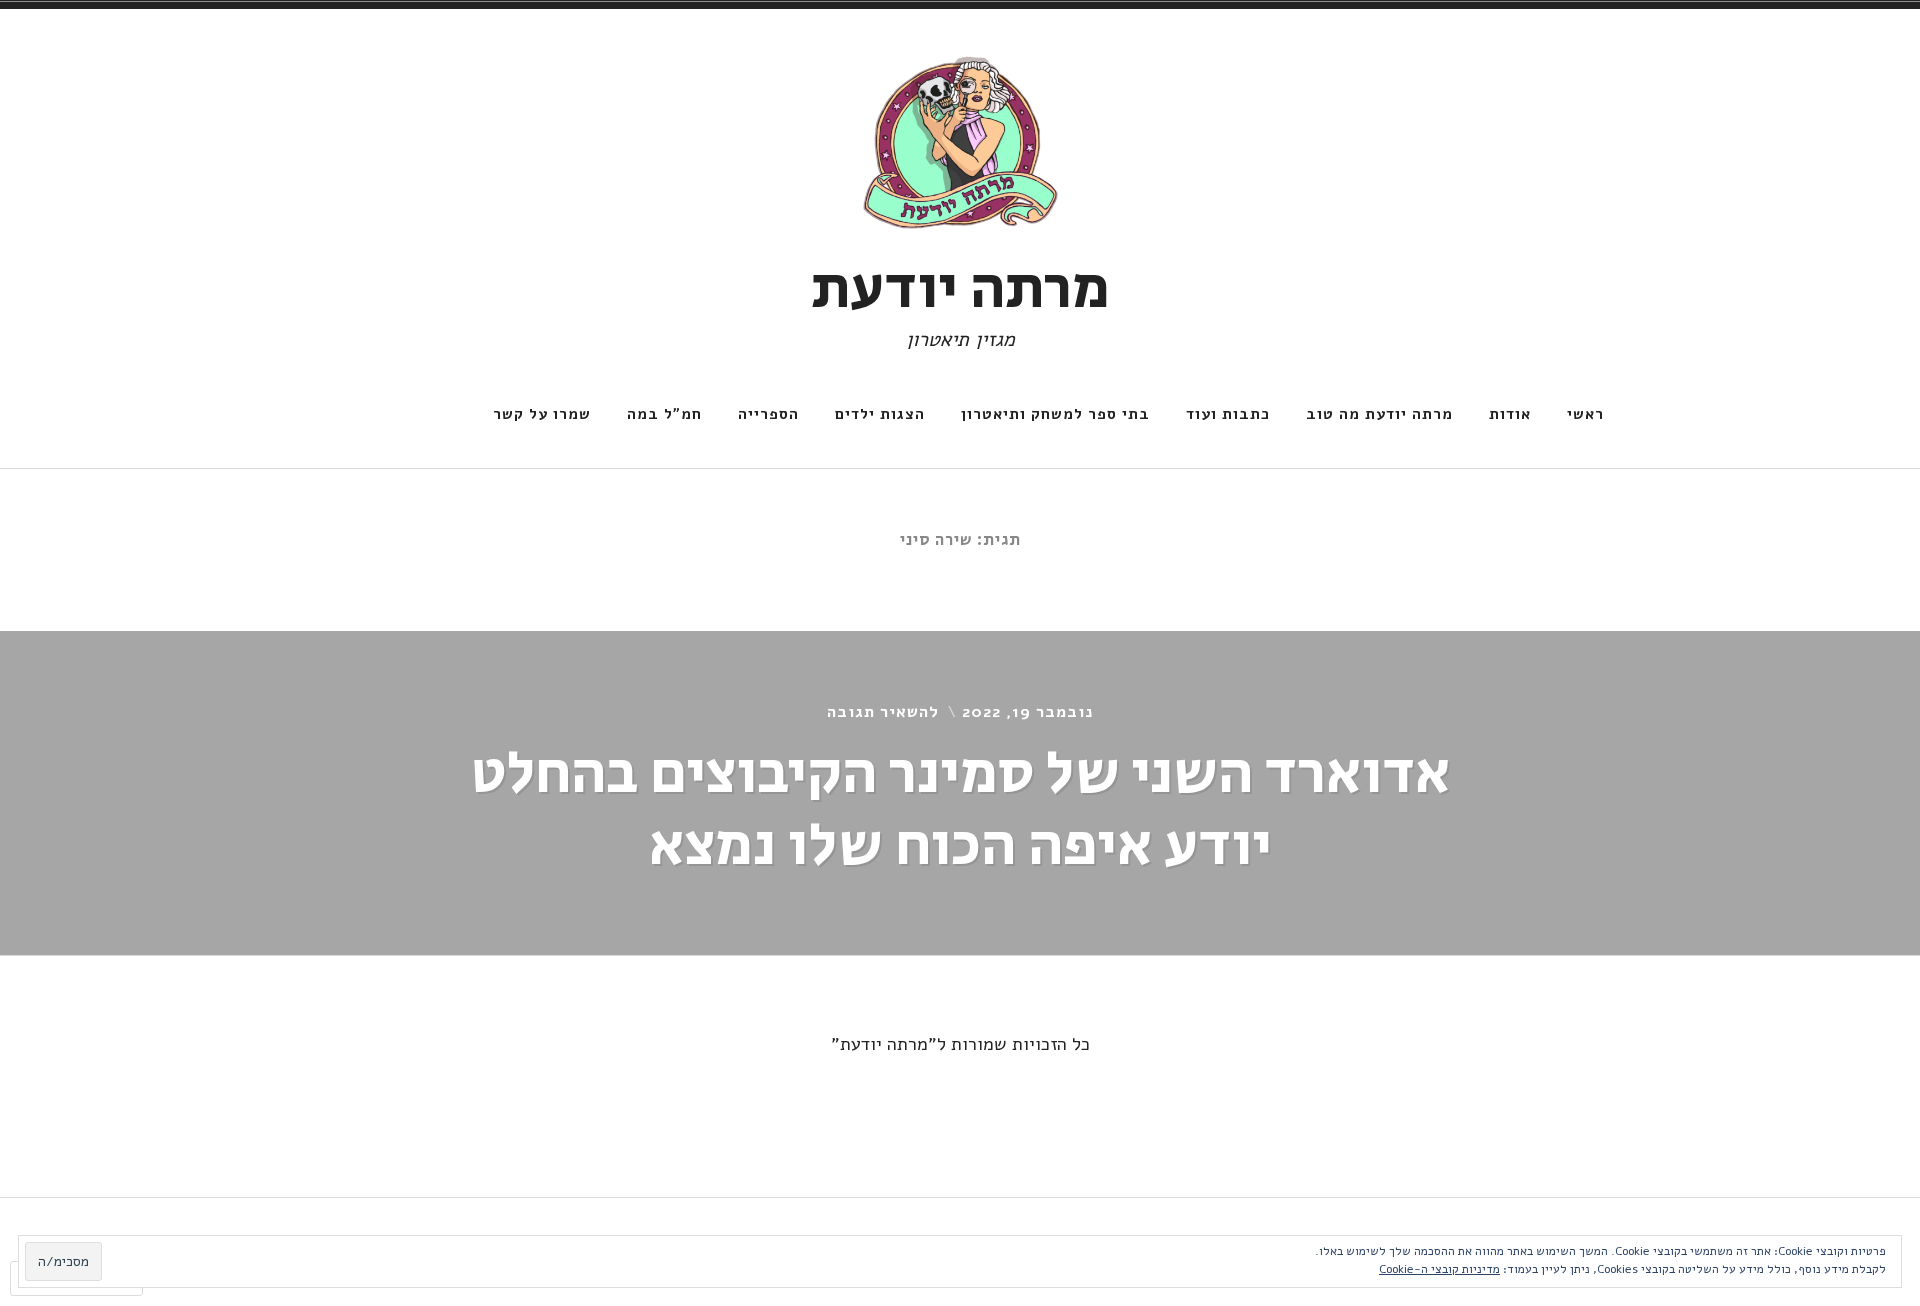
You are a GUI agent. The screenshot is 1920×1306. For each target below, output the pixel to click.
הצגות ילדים (880, 414)
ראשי (1585, 414)
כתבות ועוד (1228, 414)
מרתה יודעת (960, 289)
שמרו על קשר (542, 414)
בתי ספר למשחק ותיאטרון (1055, 414)
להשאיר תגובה (883, 712)
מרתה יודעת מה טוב (1379, 414)
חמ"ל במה (664, 414)
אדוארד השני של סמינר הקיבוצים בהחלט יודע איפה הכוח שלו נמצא (960, 810)
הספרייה (768, 414)
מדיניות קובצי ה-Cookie (1439, 1269)
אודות (1510, 414)
